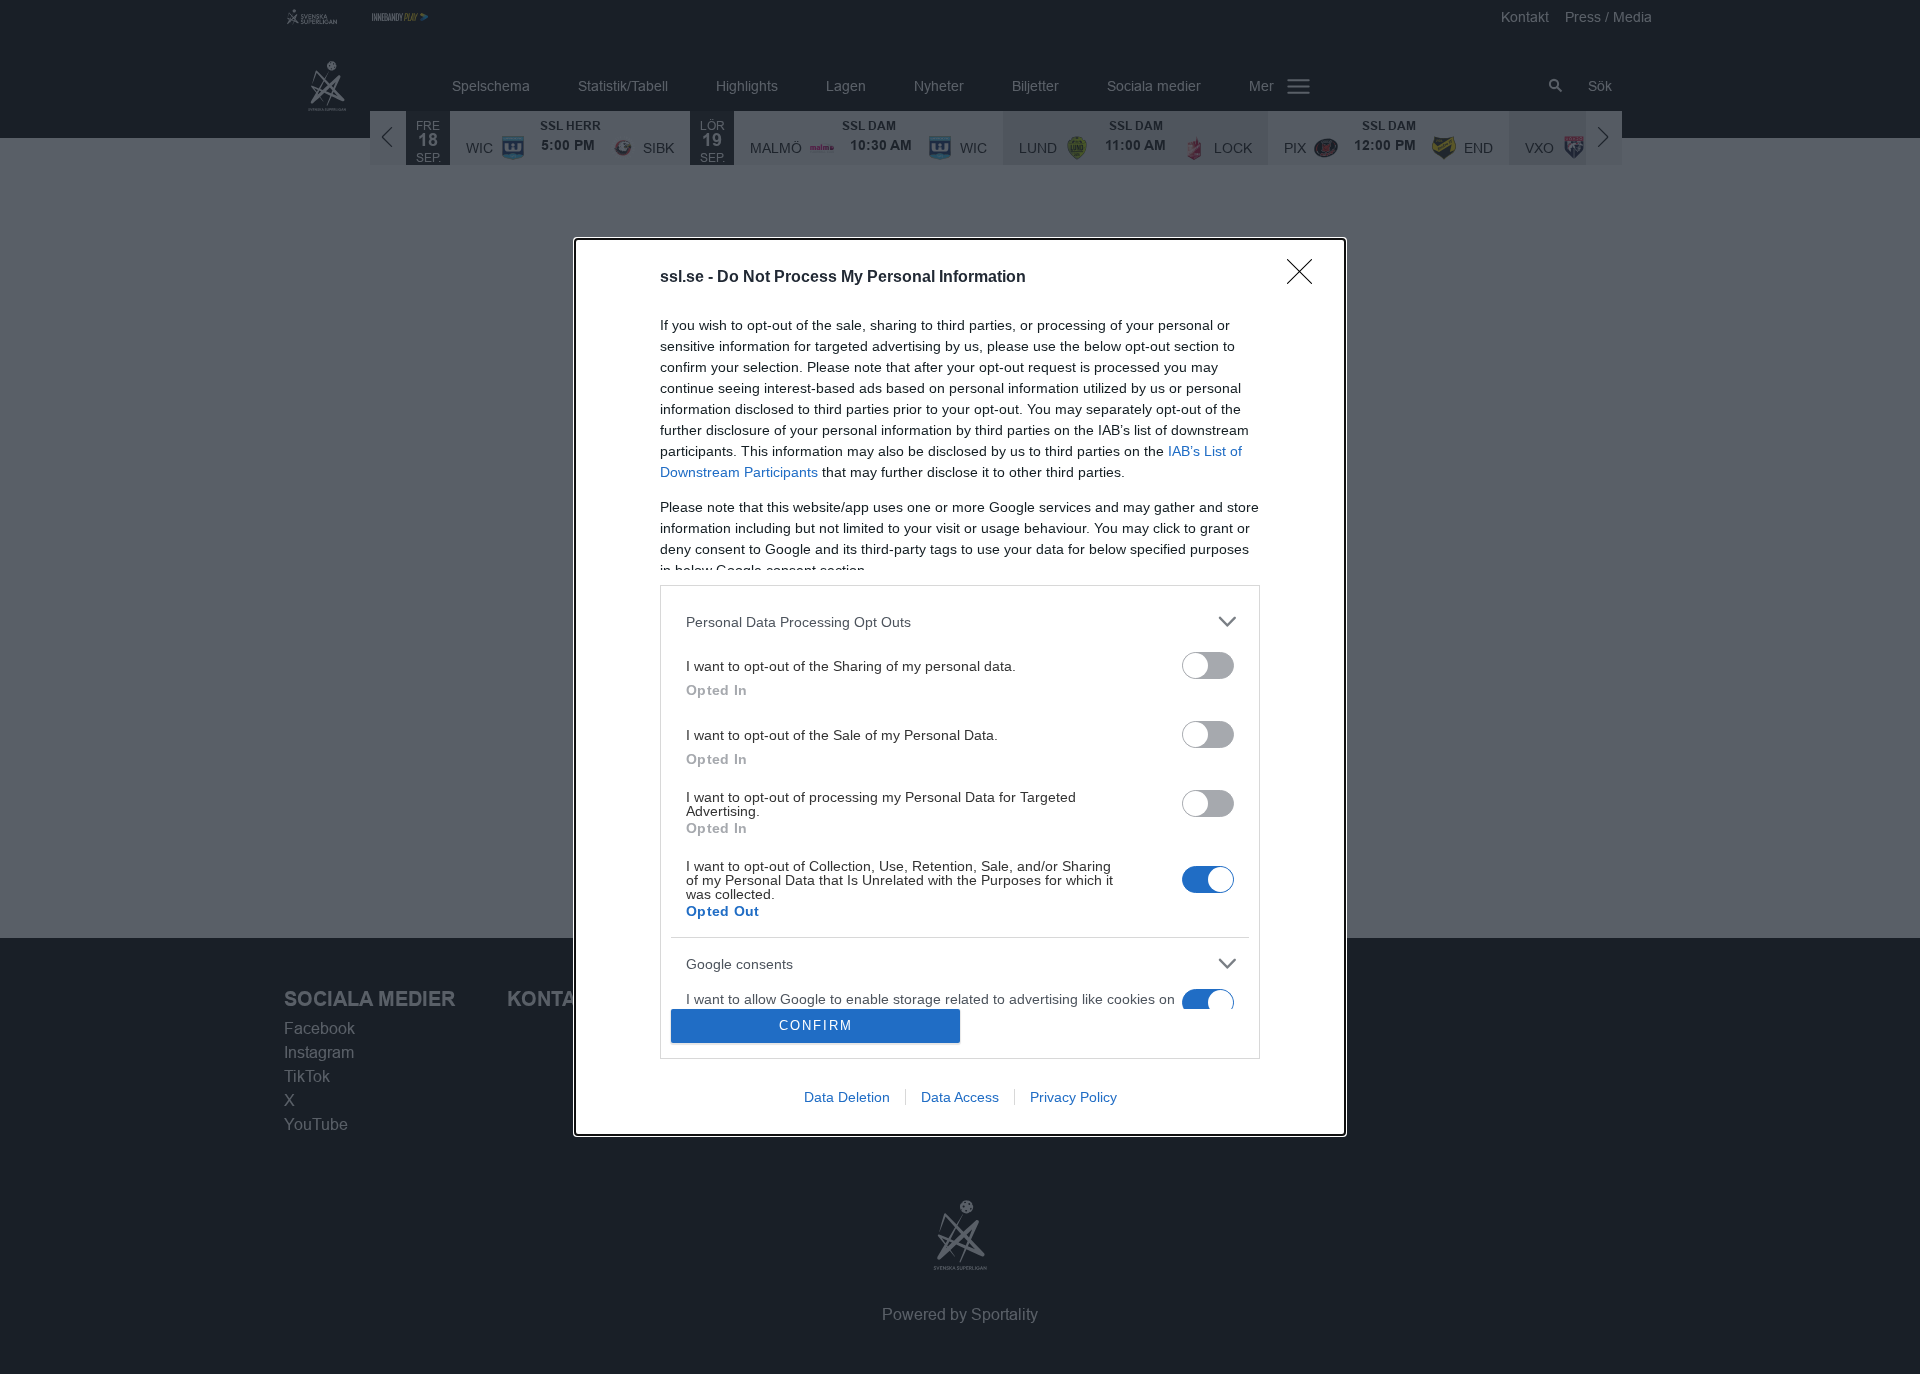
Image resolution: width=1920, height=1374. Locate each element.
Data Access (960, 1097)
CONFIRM (816, 1025)
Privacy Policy (1073, 1097)
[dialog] (960, 686)
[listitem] (960, 621)
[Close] (1306, 278)
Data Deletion (847, 1097)
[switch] (1208, 665)
